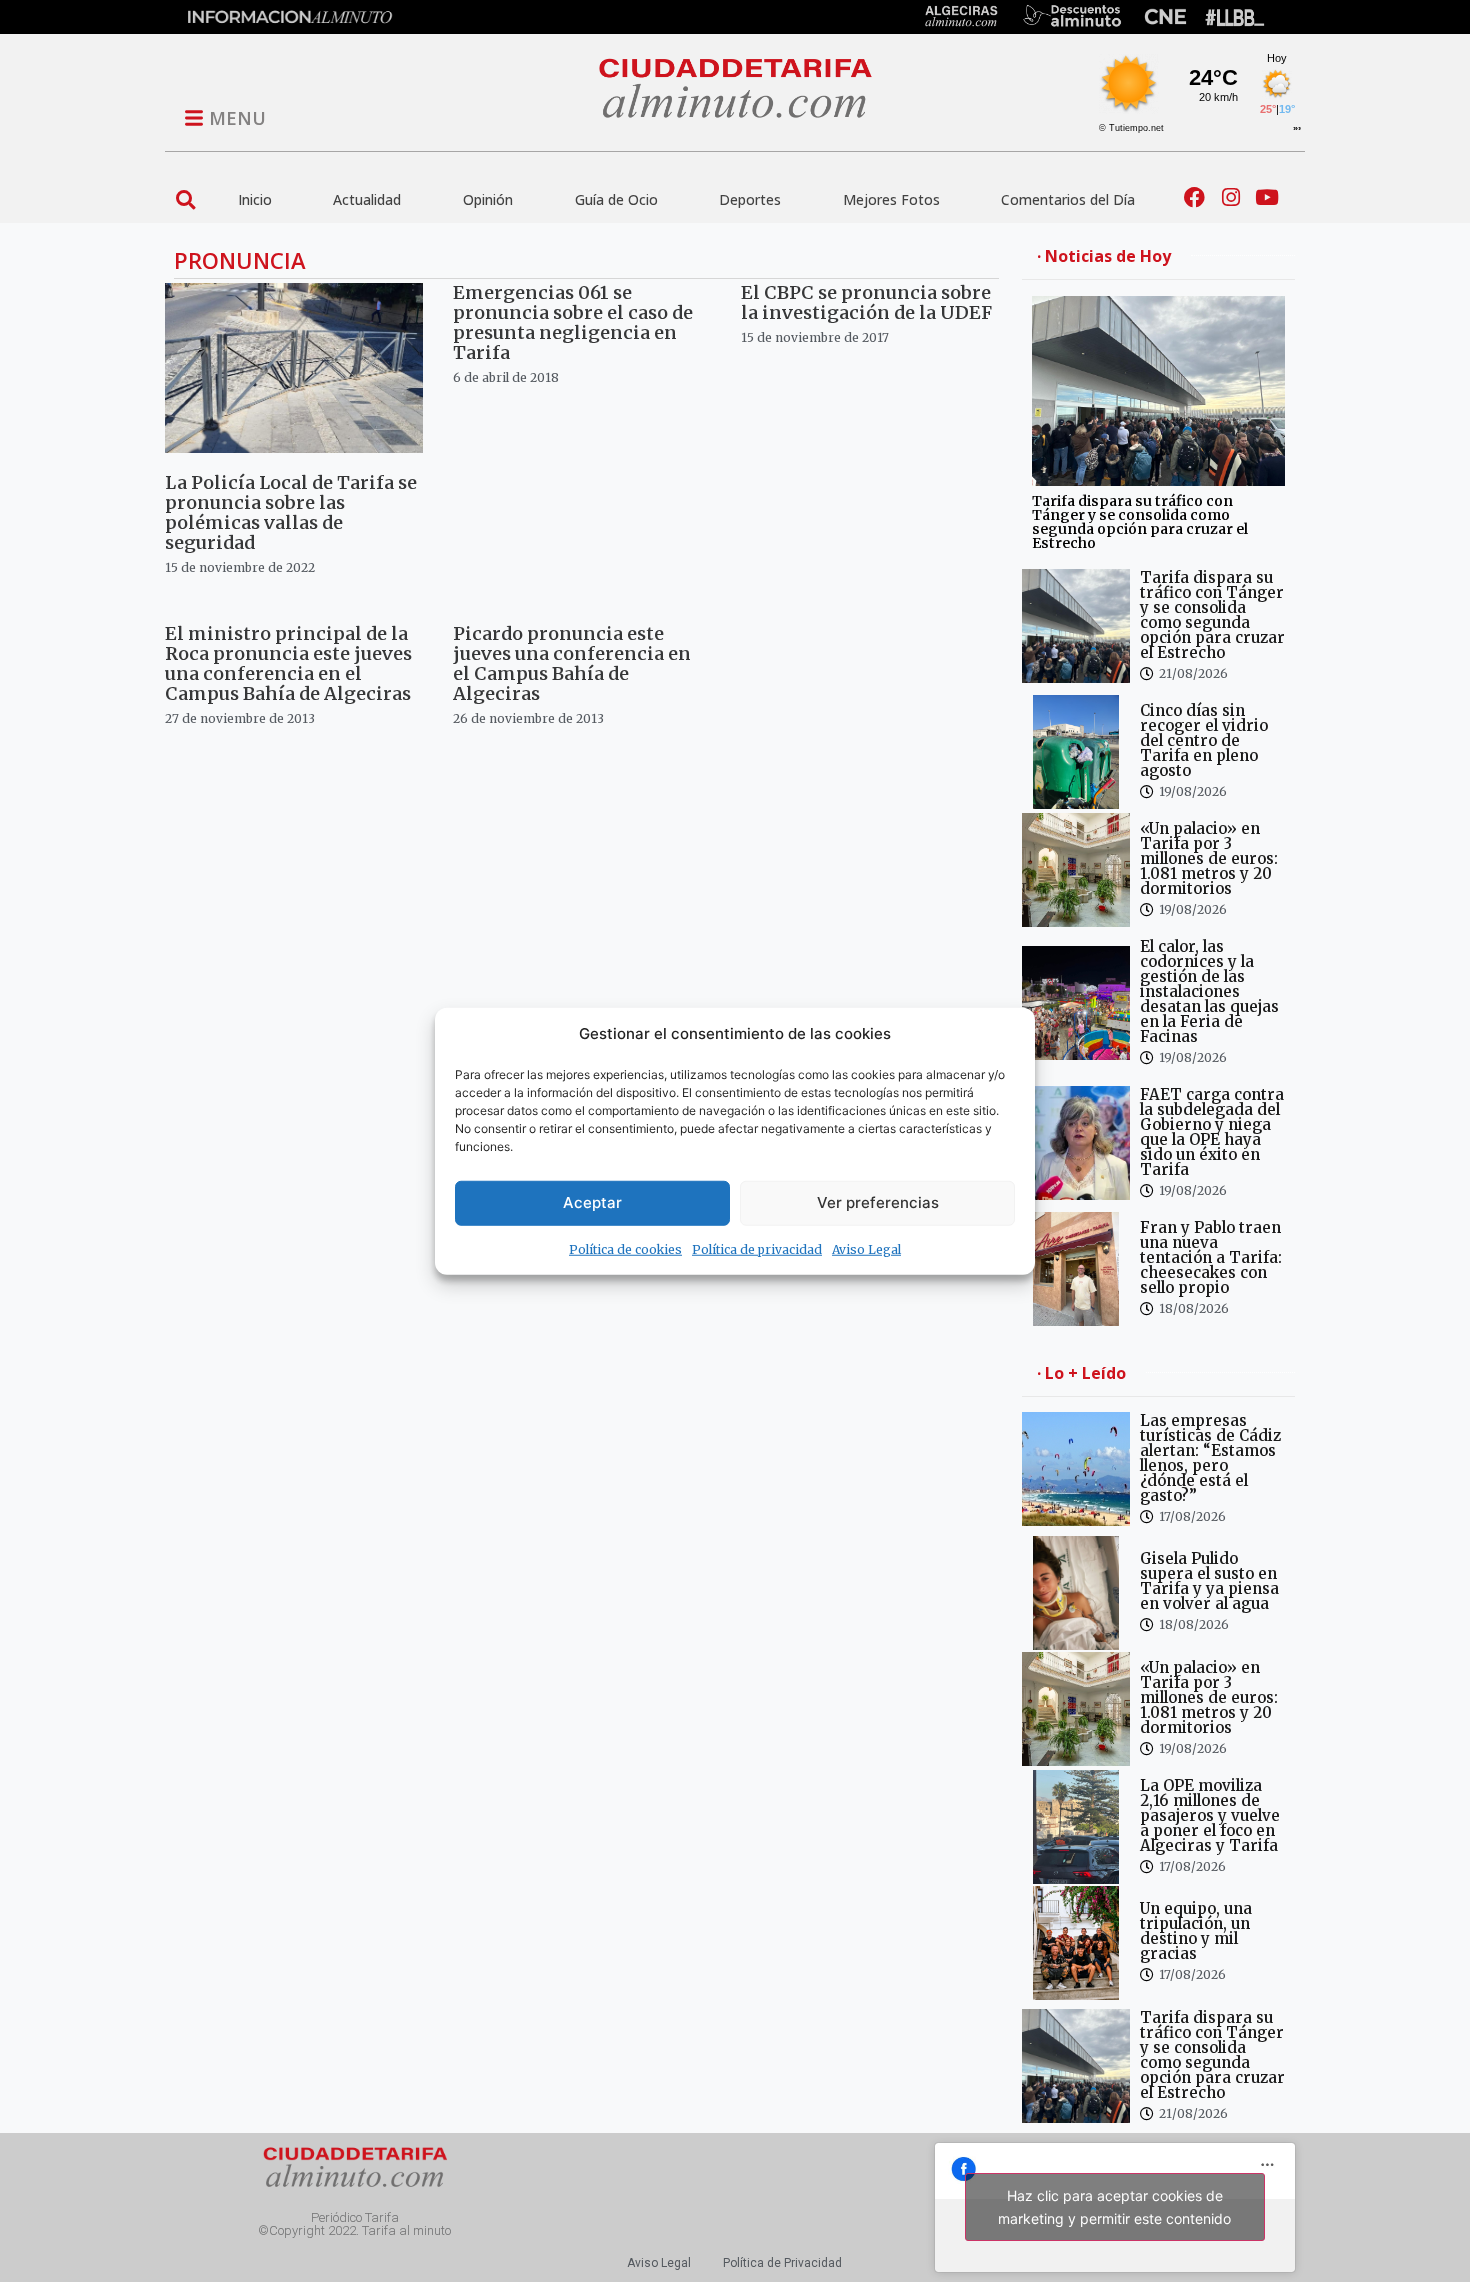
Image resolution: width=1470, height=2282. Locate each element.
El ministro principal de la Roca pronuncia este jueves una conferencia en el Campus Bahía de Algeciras (288, 663)
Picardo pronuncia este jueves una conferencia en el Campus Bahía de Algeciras (572, 663)
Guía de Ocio (616, 199)
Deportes (750, 199)
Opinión (488, 199)
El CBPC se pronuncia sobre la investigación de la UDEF (866, 302)
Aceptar (592, 1202)
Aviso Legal (866, 1248)
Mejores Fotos (891, 199)
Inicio (255, 199)
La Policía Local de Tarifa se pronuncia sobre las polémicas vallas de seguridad (291, 512)
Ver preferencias (878, 1202)
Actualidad (367, 199)
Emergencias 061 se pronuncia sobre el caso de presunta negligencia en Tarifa (573, 322)
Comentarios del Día (1068, 199)
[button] (185, 199)
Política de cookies (625, 1248)
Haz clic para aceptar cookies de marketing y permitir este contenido (1114, 2207)
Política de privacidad (757, 1248)
